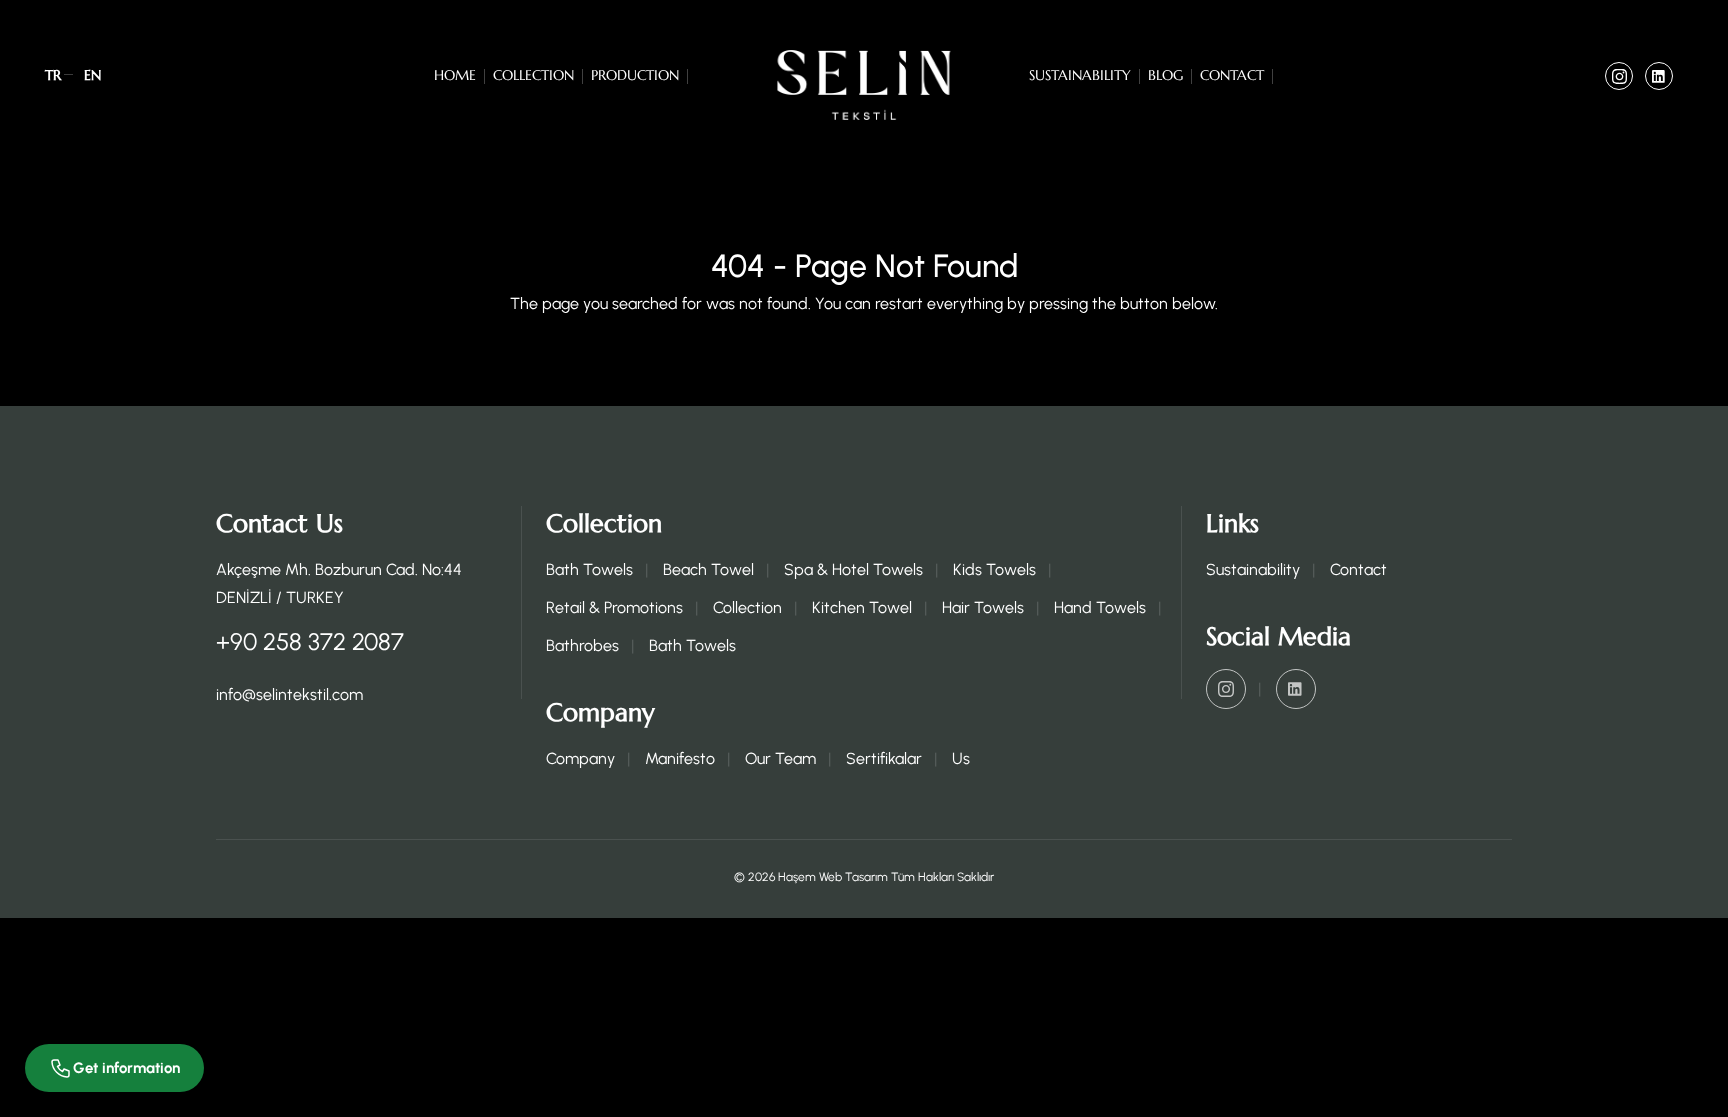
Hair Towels (983, 607)
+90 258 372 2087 (310, 642)
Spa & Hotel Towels (853, 569)
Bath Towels (589, 569)
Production (635, 75)
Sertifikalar (884, 758)
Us (961, 758)
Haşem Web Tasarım (833, 877)
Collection (533, 75)
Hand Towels (1100, 607)
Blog (1165, 75)
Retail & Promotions (614, 607)
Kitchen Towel (862, 607)
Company (580, 758)
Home (455, 75)
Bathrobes (582, 645)
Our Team (780, 758)
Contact (1232, 75)
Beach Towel (708, 569)
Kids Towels (994, 569)
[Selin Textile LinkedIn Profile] (1659, 76)
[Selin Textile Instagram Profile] (1619, 76)
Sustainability (1080, 75)
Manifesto (680, 758)
